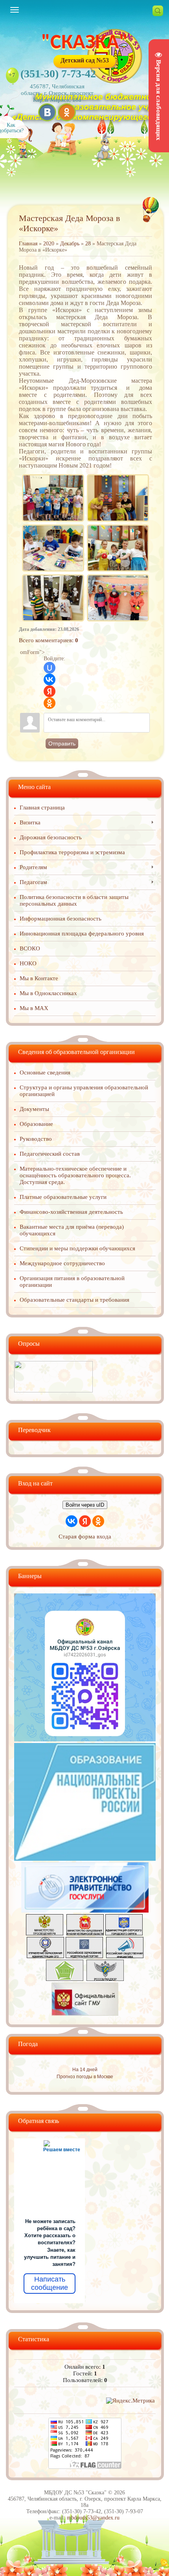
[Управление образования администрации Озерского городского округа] (45, 1956)
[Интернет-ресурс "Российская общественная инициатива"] (125, 1956)
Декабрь (70, 244)
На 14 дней (85, 2070)
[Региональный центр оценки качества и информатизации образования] (65, 1979)
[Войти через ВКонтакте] (50, 680)
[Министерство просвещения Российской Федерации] (45, 1933)
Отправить (62, 744)
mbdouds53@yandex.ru (93, 2518)
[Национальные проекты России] (85, 1859)
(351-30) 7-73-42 (58, 74)
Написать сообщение (50, 2284)
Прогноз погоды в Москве (85, 2077)
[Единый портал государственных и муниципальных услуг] (85, 1911)
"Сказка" (85, 43)
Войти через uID (85, 1505)
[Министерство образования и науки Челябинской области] (85, 1933)
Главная (28, 244)
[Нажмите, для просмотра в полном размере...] (53, 476)
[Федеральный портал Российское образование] (84, 1956)
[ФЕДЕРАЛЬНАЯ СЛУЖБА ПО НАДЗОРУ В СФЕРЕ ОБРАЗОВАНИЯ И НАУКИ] (105, 1979)
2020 (49, 244)
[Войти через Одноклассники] (50, 703)
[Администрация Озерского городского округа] (124, 1933)
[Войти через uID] (50, 668)
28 (88, 244)
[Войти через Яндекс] (50, 691)
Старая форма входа (85, 1536)
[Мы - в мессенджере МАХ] (85, 1739)
